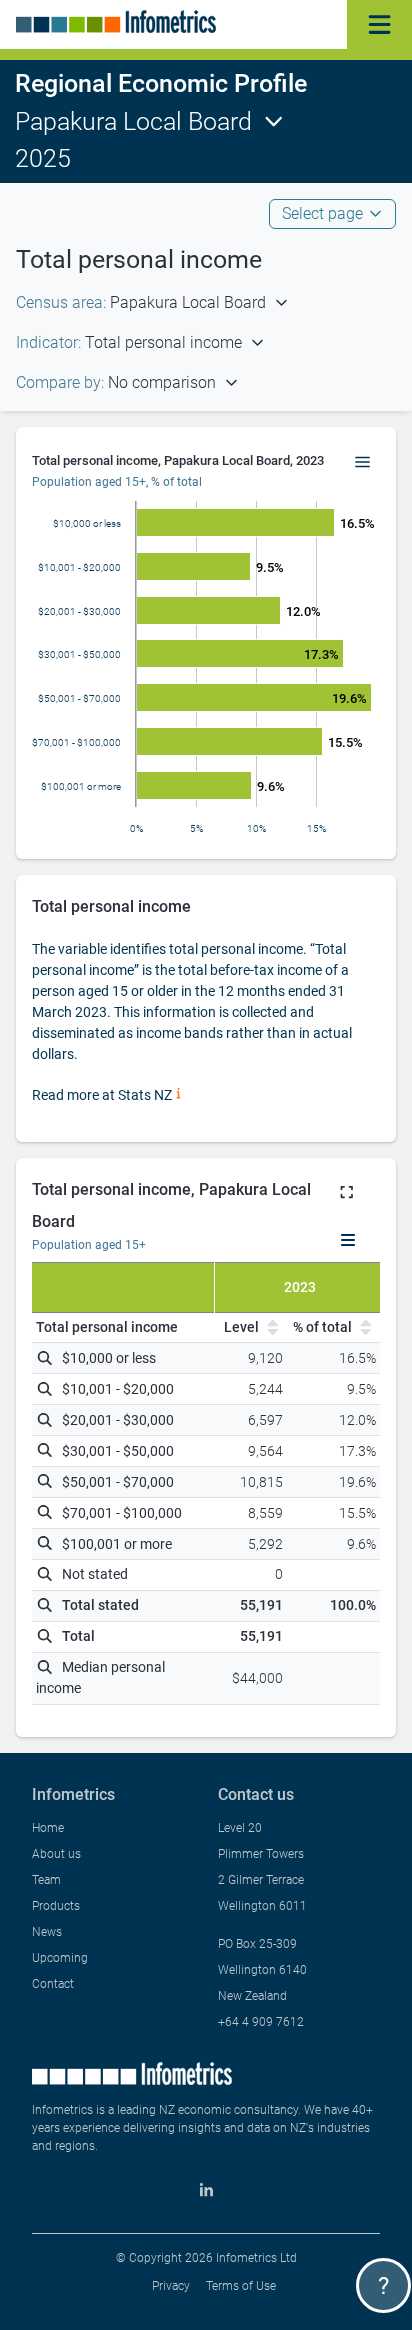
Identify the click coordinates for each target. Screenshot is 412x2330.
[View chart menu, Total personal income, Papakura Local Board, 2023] (363, 463)
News (47, 1932)
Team (46, 1880)
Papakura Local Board (133, 121)
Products (56, 1906)
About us (56, 1854)
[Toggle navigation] (379, 24)
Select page (322, 213)
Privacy (171, 2286)
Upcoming (60, 1958)
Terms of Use (241, 2286)
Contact (53, 1984)
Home (48, 1828)
